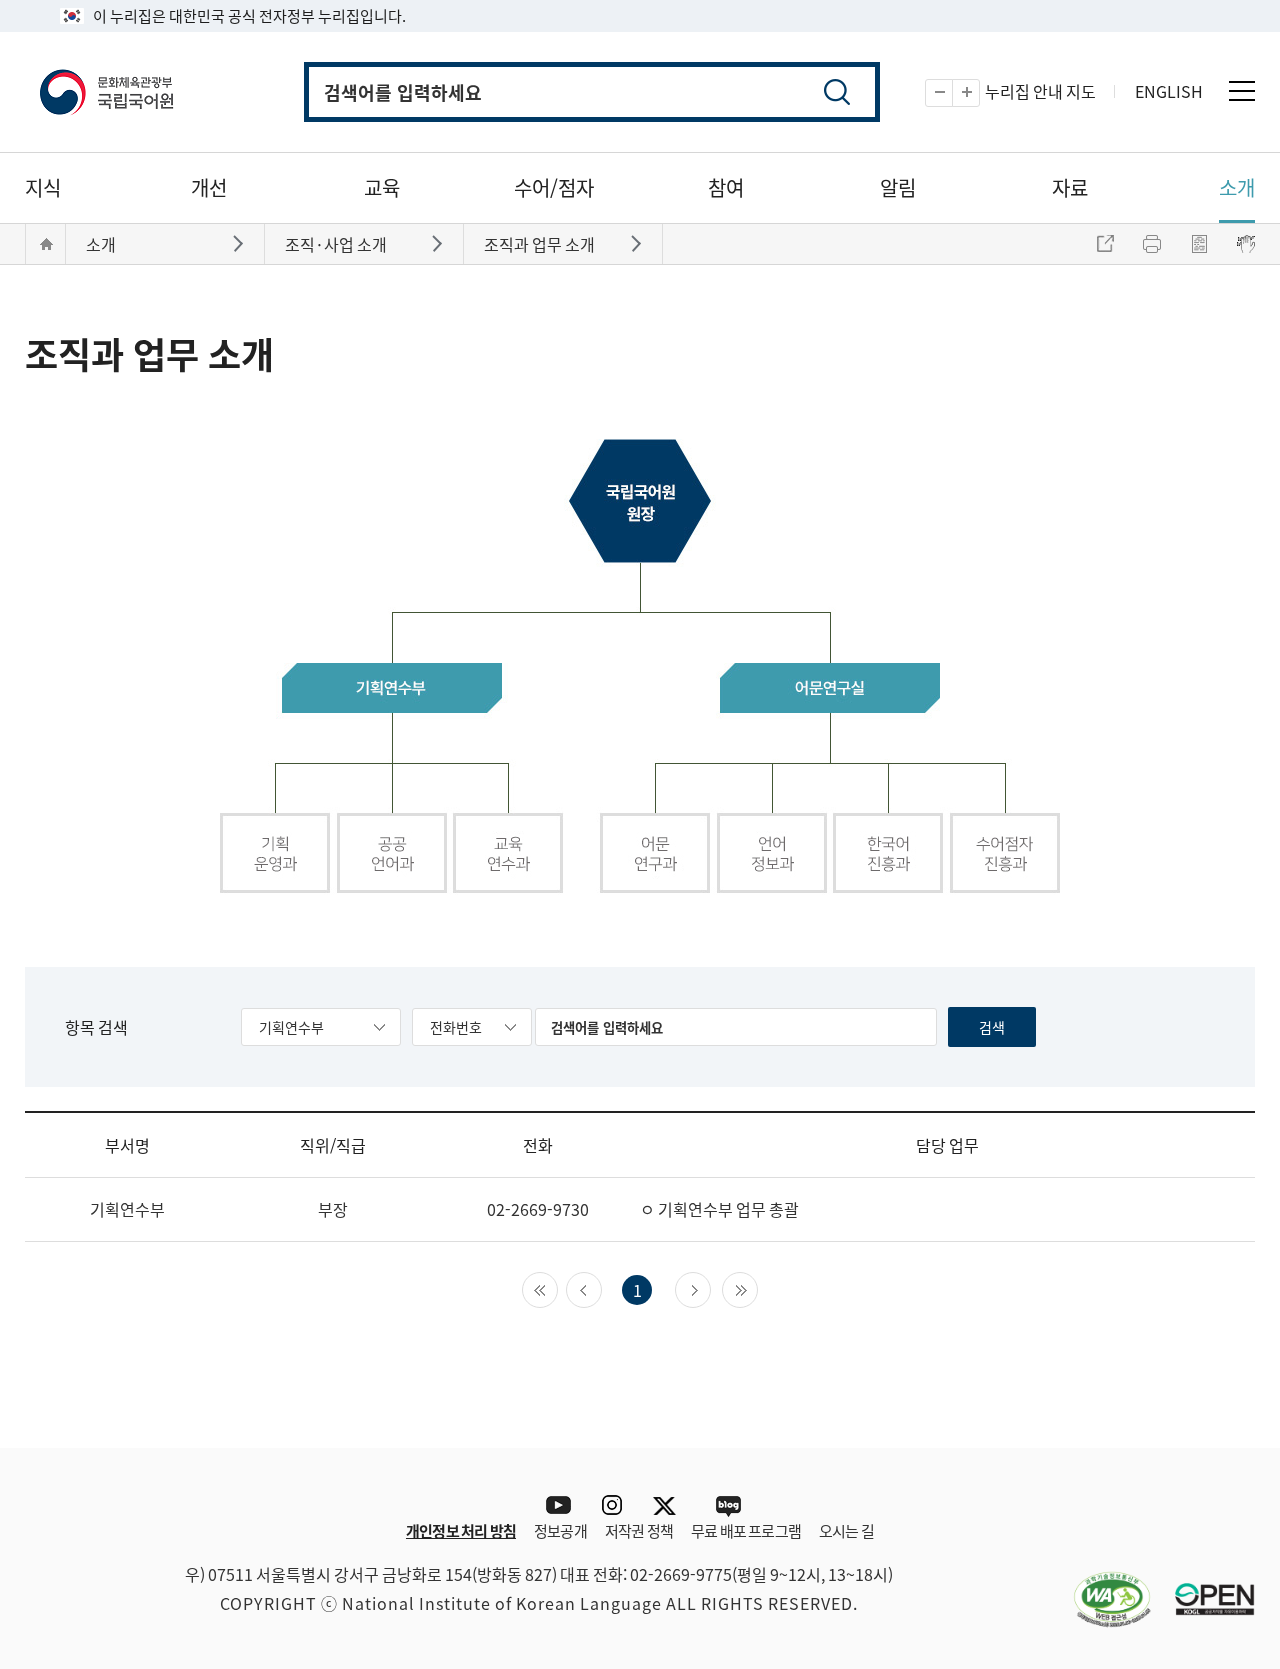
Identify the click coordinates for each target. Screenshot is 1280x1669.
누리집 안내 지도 (1040, 91)
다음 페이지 (710, 1288)
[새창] (1102, 1587)
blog (727, 1505)
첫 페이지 (557, 1288)
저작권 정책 (639, 1530)
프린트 (1152, 244)
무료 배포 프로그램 (746, 1530)
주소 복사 (1105, 244)
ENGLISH (1169, 91)
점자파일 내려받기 (1199, 244)
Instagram (611, 1505)
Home (46, 244)
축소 (952, 93)
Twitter (669, 1505)
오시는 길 (846, 1530)
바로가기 (240, 242)
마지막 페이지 (757, 1288)
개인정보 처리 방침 (461, 1530)
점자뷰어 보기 (1246, 244)
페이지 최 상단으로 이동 (1225, 1418)
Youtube (553, 1505)
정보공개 (560, 1530)
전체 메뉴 (1242, 91)
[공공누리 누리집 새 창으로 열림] (1205, 1587)
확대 (979, 93)
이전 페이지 (601, 1288)
